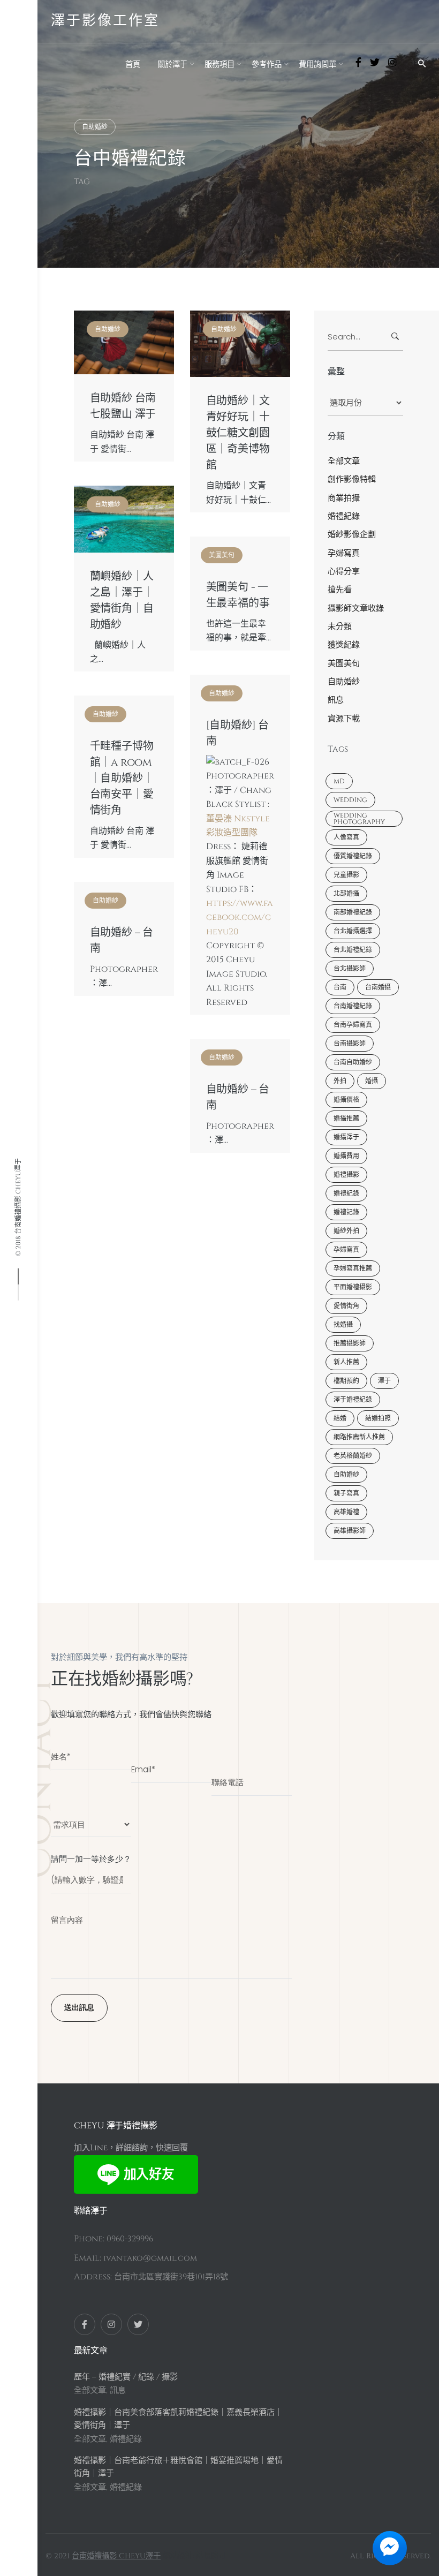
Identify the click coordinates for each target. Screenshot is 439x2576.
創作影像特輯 (352, 479)
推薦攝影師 (350, 1343)
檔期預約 (346, 1381)
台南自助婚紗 (353, 1062)
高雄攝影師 (350, 1531)
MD (339, 781)
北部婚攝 (346, 894)
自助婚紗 (95, 127)
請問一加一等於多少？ (91, 1859)
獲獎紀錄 (344, 645)
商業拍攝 (344, 498)
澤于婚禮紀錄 (353, 1400)
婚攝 (372, 1081)
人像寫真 (346, 837)
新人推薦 (346, 1362)
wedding (350, 800)
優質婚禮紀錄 (353, 856)
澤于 (384, 1381)
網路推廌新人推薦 (359, 1437)
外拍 (340, 1081)
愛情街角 (346, 1306)
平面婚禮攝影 (353, 1287)
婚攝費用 (346, 1156)
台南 (340, 987)
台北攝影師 (350, 969)
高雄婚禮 (346, 1512)
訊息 (336, 700)
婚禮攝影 (346, 1175)
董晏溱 (219, 819)
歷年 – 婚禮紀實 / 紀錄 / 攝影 (126, 2377)
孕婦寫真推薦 (353, 1268)
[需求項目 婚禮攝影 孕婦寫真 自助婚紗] (91, 1819)
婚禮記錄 (346, 1212)
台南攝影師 (350, 1044)
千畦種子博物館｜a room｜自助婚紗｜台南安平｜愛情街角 (122, 779)
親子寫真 (346, 1493)
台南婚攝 (378, 987)
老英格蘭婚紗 (353, 1456)
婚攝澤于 (346, 1137)
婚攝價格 (346, 1100)
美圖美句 (222, 555)
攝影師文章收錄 (356, 609)
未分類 (340, 627)
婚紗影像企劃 (352, 535)
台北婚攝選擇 (353, 931)
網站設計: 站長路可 (194, 2556)
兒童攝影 (346, 875)
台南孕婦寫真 (353, 1025)
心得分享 (344, 572)
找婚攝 (343, 1325)
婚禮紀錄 (344, 516)
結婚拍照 (378, 1418)
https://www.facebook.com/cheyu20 (240, 917)
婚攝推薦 (346, 1119)
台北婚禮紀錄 (353, 950)
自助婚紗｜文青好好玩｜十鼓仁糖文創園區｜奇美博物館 (238, 433)
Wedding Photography (359, 819)
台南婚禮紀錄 (353, 1006)
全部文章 (344, 461)
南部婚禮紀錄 (353, 912)
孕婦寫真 (344, 553)
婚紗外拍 (346, 1231)
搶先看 (340, 590)
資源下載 (344, 719)
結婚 (340, 1418)
